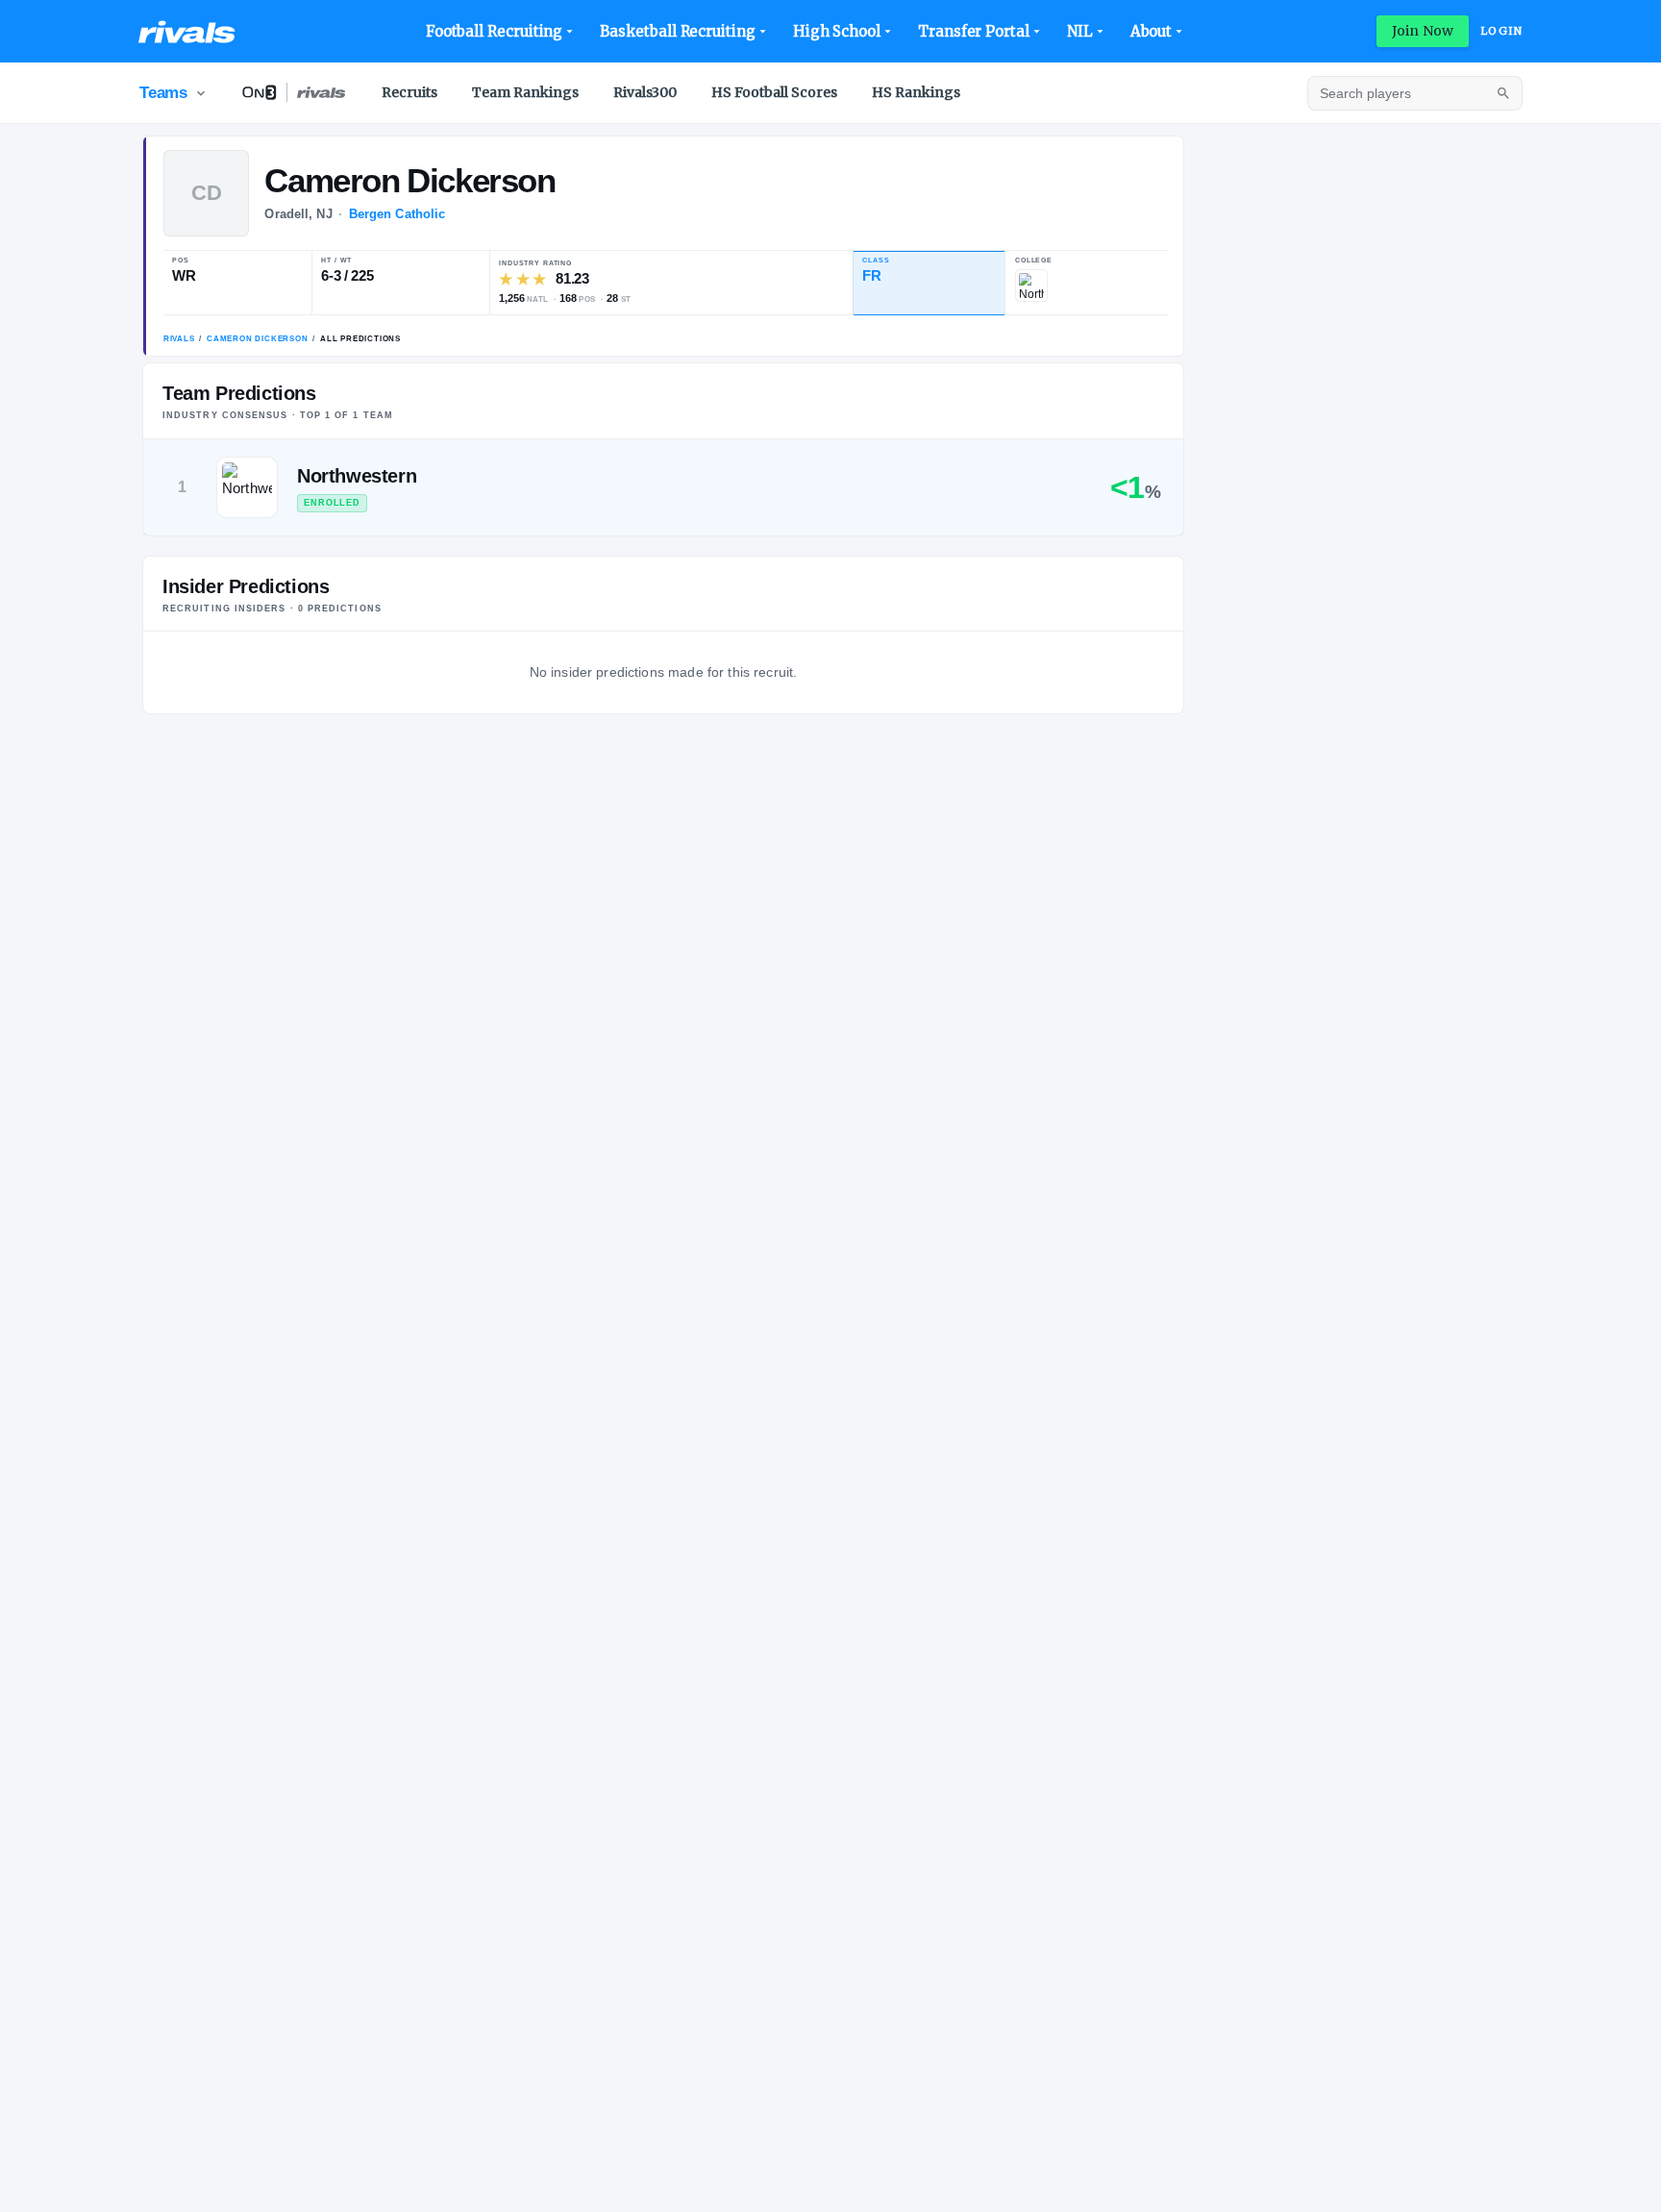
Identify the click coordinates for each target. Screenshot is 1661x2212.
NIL (1080, 31)
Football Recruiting (495, 31)
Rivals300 (645, 92)
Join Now (1423, 31)
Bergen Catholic (397, 214)
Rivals (179, 339)
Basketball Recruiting (677, 31)
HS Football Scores (774, 92)
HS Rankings (916, 92)
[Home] (187, 32)
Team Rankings (525, 92)
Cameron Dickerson (258, 339)
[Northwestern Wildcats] (1031, 286)
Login (1501, 31)
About (1152, 31)
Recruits (409, 92)
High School (837, 31)
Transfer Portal (974, 31)
